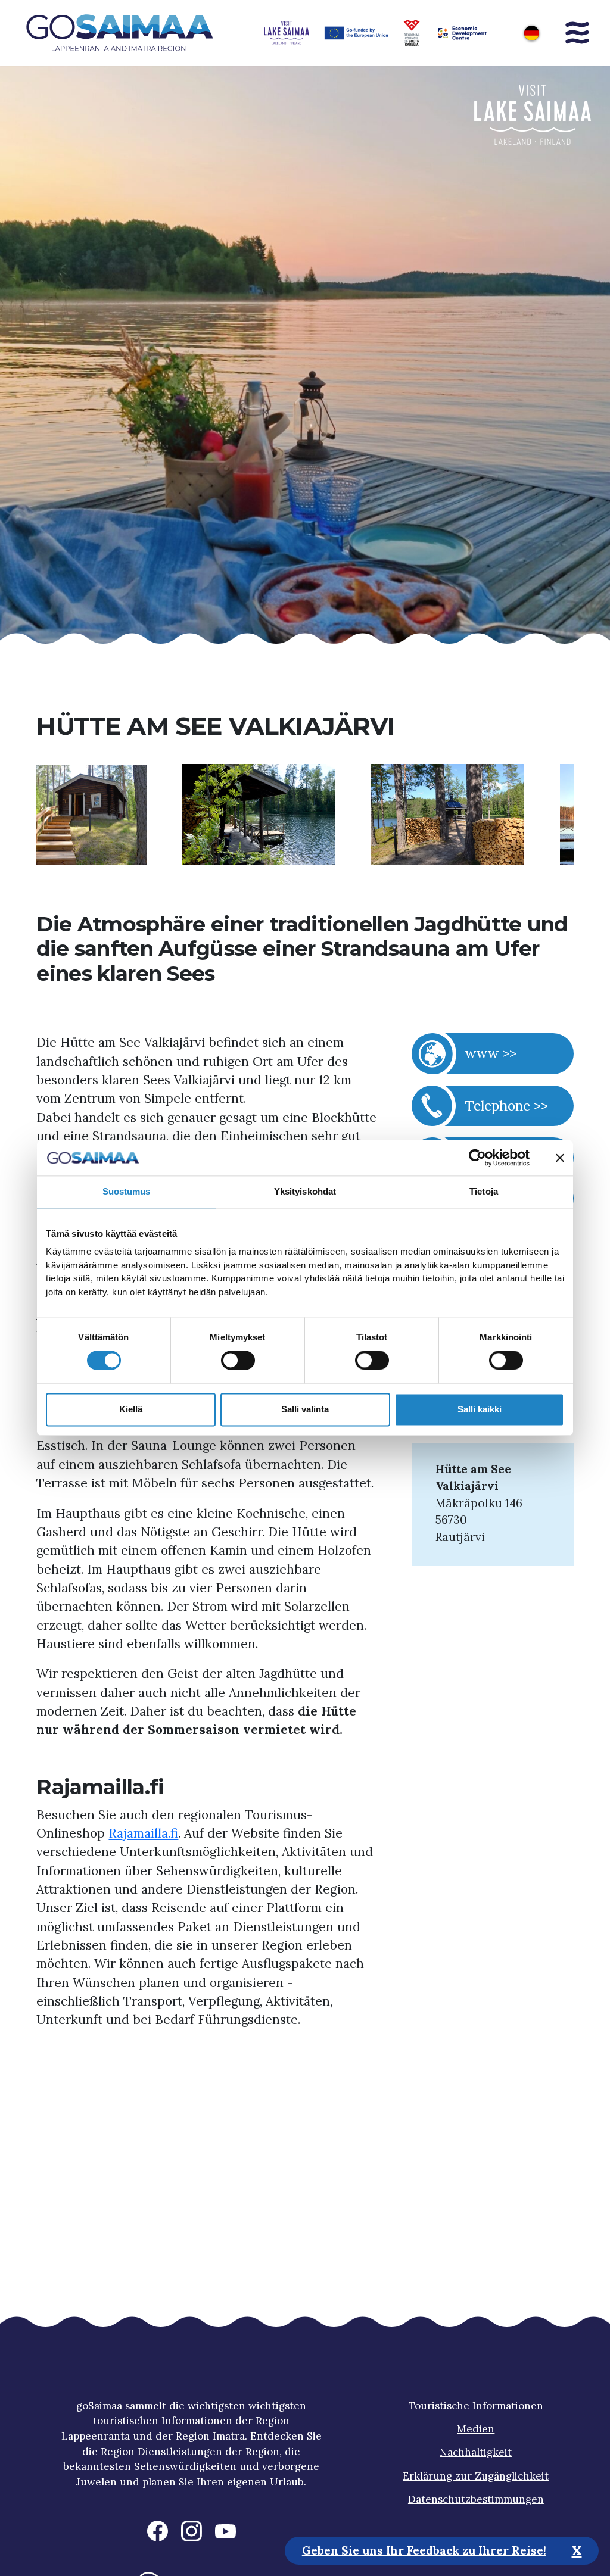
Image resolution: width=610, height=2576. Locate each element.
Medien (476, 2429)
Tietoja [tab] (484, 1191)
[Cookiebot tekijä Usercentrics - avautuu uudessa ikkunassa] (477, 1158)
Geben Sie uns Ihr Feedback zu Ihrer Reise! (424, 2550)
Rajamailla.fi (143, 1833)
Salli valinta (305, 1409)
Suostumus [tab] (127, 1191)
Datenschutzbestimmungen (476, 2499)
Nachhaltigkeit (476, 2452)
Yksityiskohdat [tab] (305, 1191)
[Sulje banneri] (560, 1158)
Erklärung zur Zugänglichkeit (476, 2476)
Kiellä (131, 1409)
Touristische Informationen (476, 2406)
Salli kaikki (480, 1409)
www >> (491, 1053)
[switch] (238, 1361)
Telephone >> (507, 1105)
